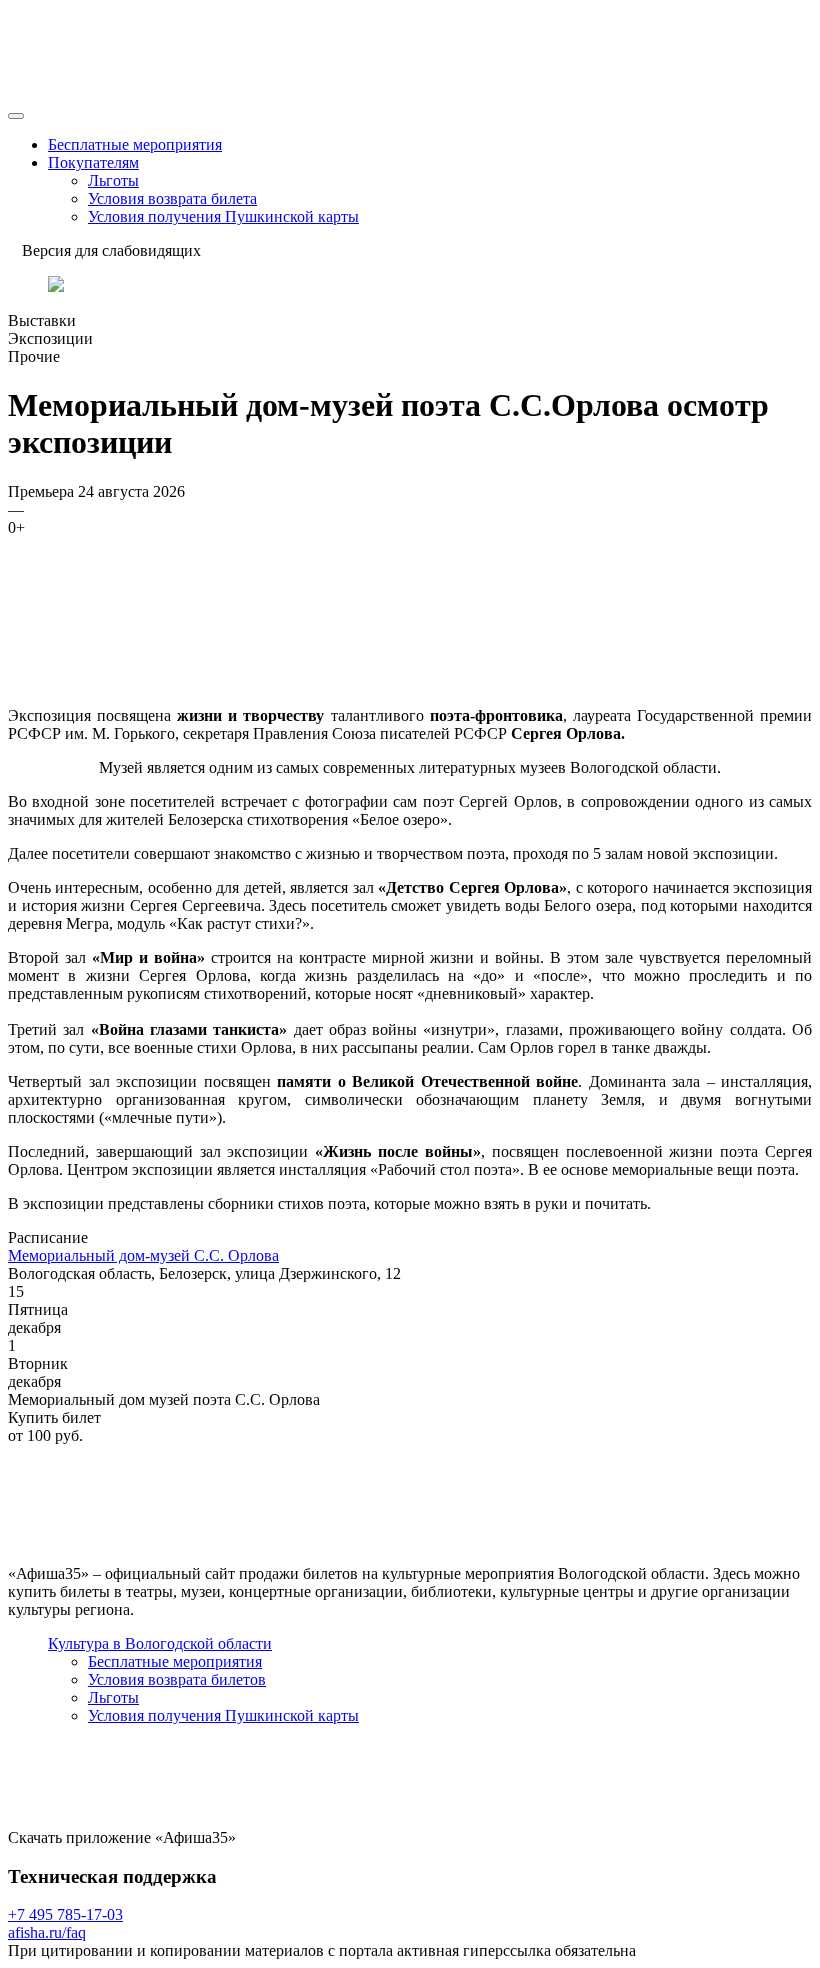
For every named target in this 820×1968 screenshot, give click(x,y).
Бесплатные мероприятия (135, 144)
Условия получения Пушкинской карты (223, 216)
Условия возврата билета (172, 198)
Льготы (113, 180)
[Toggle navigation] (16, 116)
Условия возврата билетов (177, 1679)
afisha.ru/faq (47, 1932)
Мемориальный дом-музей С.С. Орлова (143, 1255)
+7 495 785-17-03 (65, 1914)
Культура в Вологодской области (160, 1643)
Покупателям (93, 162)
